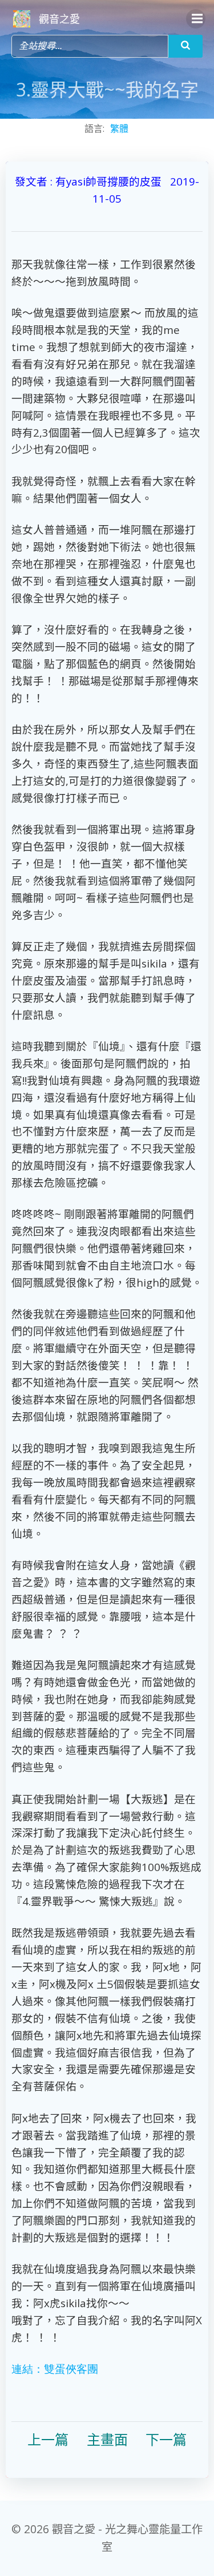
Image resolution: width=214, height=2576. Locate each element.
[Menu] (196, 19)
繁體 (119, 128)
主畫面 (107, 2439)
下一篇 (166, 2439)
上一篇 (48, 2439)
